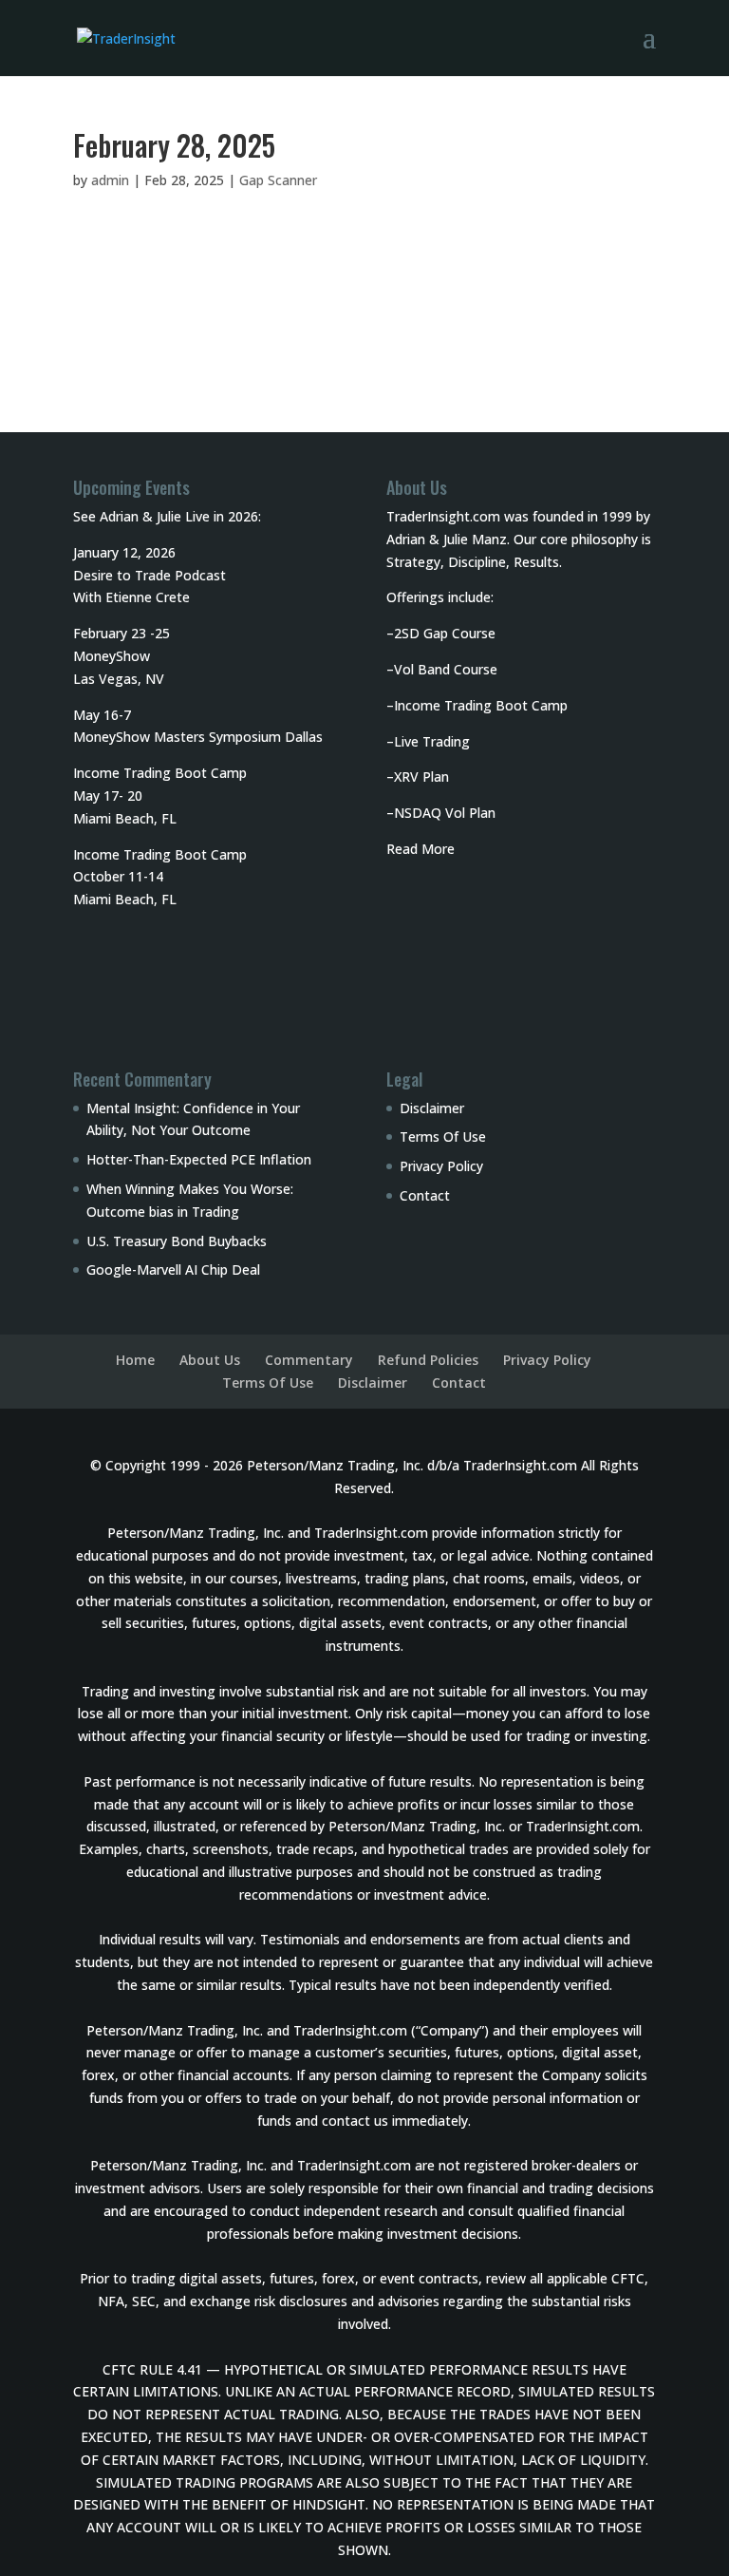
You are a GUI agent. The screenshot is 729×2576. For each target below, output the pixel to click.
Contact (425, 1195)
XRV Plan (421, 777)
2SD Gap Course (445, 633)
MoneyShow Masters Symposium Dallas (198, 737)
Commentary (309, 1360)
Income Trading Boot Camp (481, 705)
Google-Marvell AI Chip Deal (173, 1269)
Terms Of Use (443, 1136)
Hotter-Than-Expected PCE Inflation (199, 1159)
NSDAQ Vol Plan (445, 813)
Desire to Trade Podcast (150, 575)
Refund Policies (428, 1360)
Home (135, 1360)
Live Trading (432, 741)
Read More (421, 849)
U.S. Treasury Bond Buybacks (177, 1241)
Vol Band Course (446, 669)
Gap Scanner (278, 180)
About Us (210, 1360)
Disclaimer (432, 1108)
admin (110, 180)
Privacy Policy (441, 1166)
